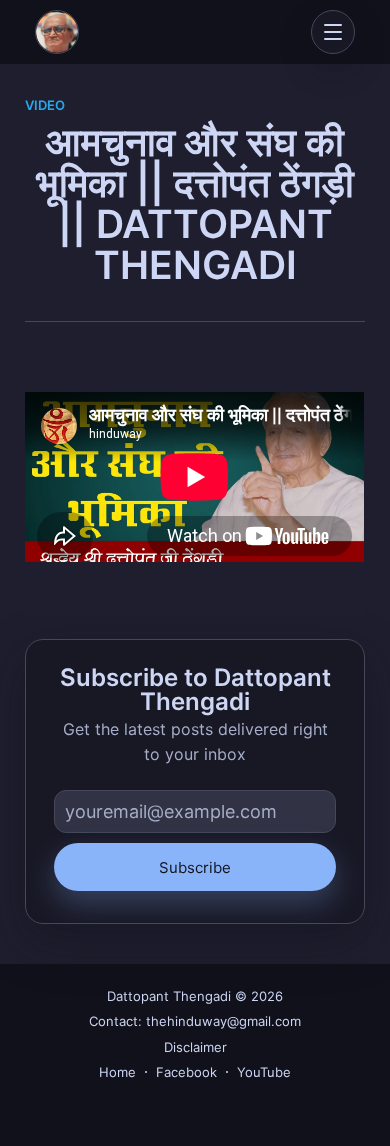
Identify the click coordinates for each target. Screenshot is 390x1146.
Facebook (186, 1072)
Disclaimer (195, 1047)
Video (45, 105)
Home (117, 1072)
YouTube (264, 1072)
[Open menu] (333, 32)
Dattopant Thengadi (169, 996)
